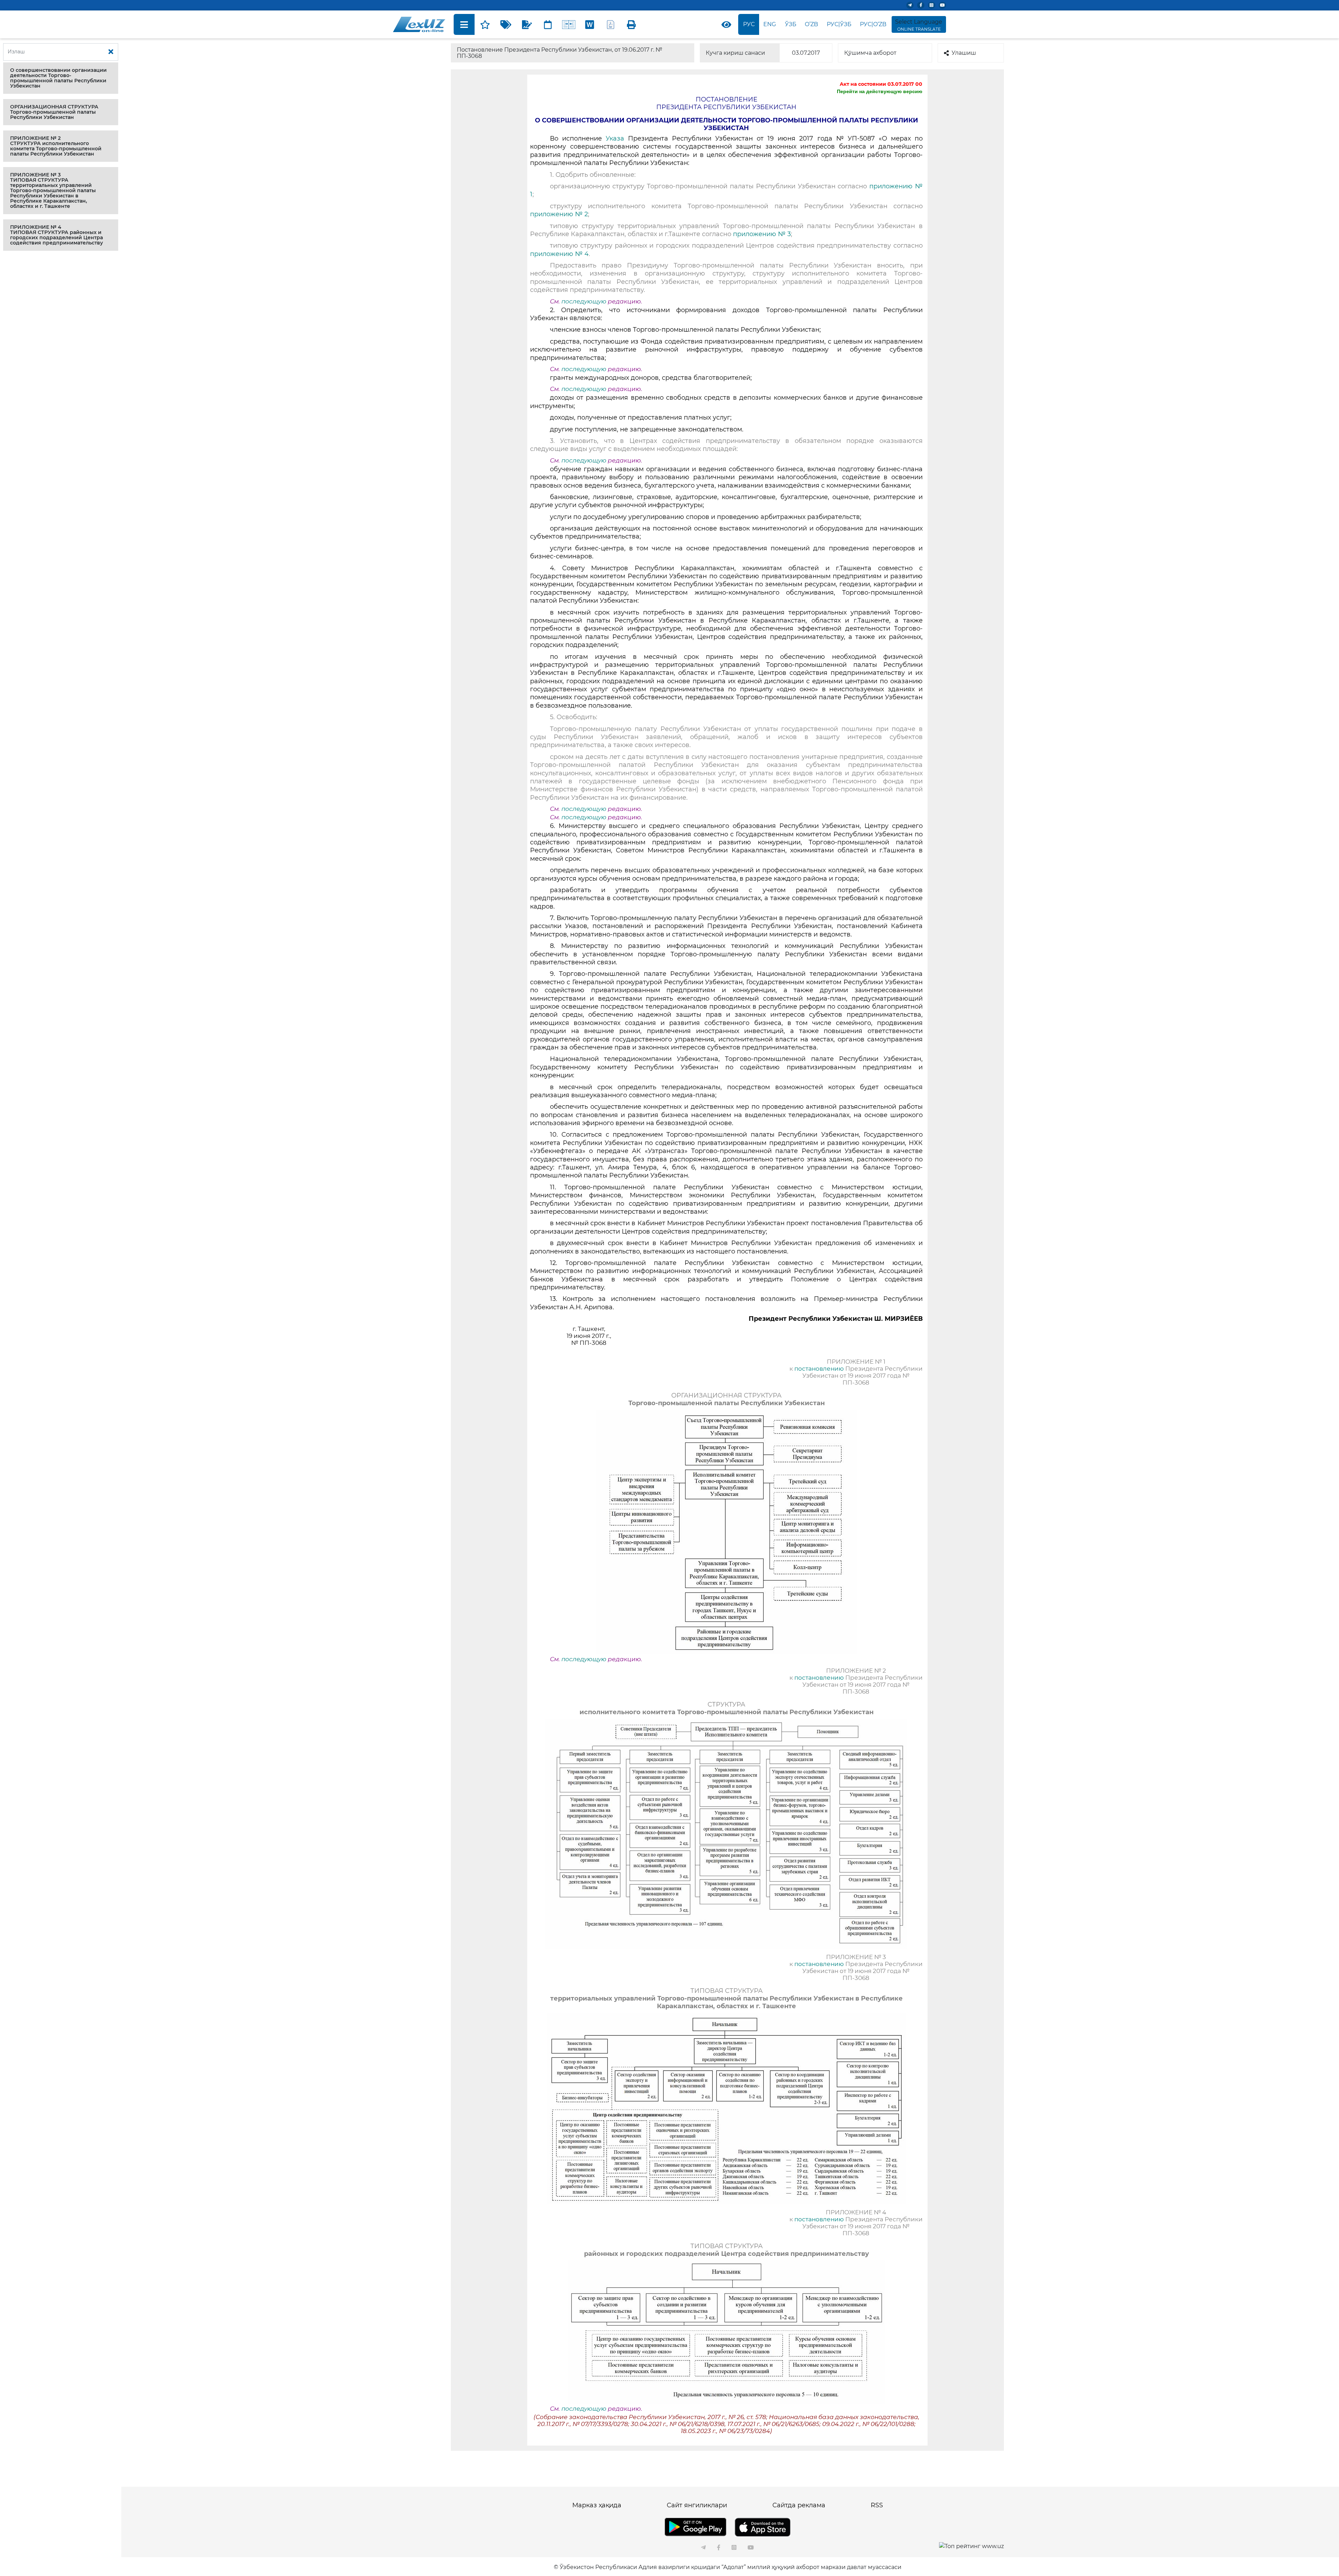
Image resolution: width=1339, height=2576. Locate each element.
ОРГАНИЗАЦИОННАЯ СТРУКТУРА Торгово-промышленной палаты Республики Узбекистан (54, 112)
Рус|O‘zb (873, 24)
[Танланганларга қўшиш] (485, 24)
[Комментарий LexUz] (527, 24)
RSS (877, 2505)
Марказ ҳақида (597, 2505)
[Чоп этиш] (631, 24)
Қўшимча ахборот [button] (870, 53)
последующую (584, 301)
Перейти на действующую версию (880, 91)
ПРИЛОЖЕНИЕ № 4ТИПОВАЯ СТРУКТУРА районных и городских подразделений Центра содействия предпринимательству (56, 235)
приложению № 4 (559, 254)
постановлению (819, 1369)
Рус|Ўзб (839, 24)
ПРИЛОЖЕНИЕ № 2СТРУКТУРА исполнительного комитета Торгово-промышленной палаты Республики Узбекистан (56, 146)
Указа (615, 138)
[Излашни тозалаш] (111, 52)
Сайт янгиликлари (697, 2505)
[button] (61, 78)
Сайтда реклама (799, 2505)
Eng (770, 24)
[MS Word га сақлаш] (590, 24)
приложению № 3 (762, 234)
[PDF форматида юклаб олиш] (611, 24)
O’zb (811, 24)
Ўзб (791, 24)
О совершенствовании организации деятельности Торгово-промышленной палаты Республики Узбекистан (58, 78)
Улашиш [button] (964, 53)
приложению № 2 (559, 214)
